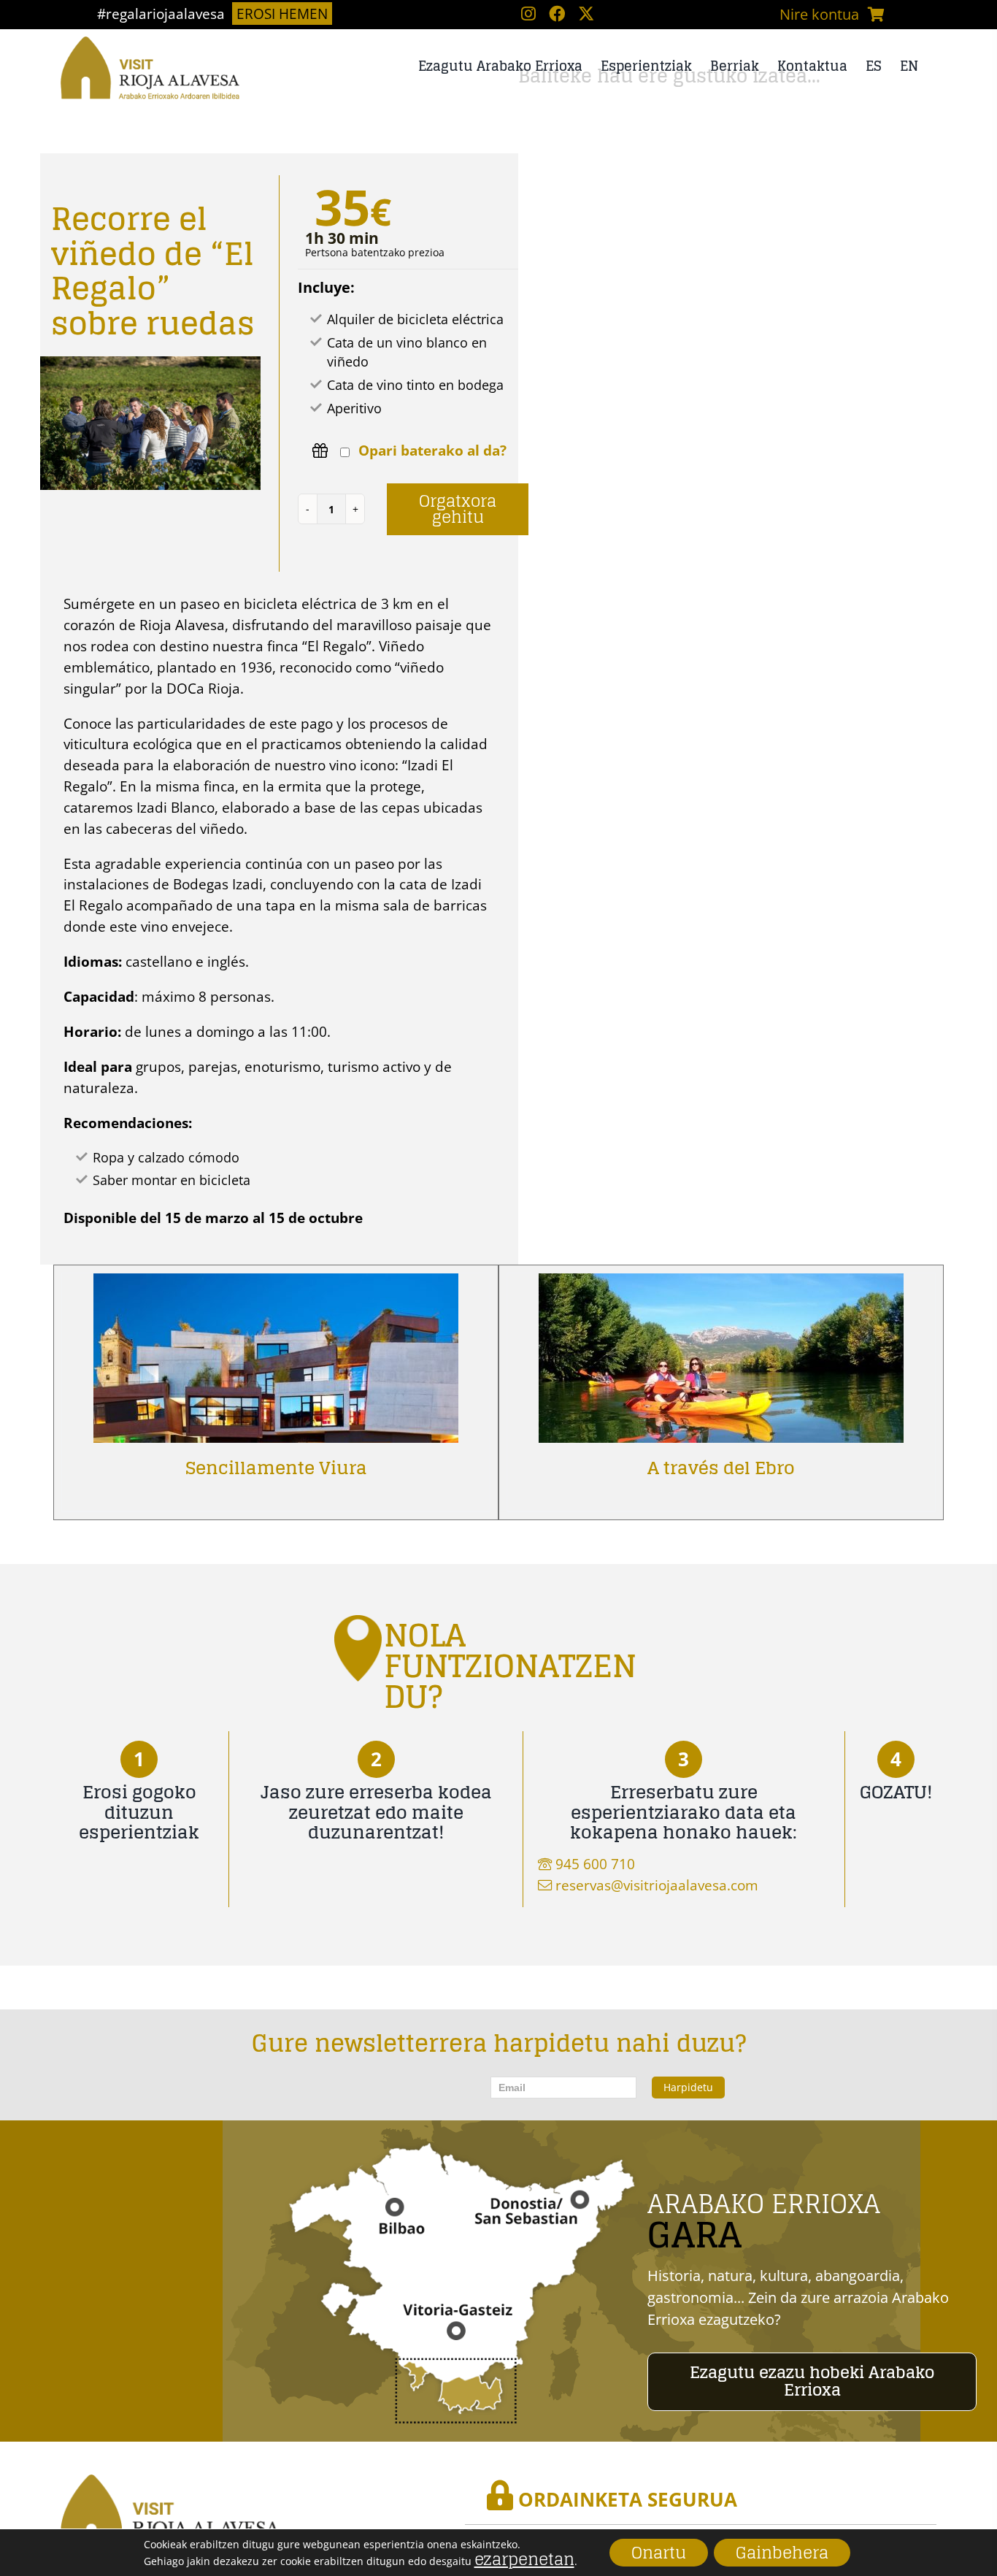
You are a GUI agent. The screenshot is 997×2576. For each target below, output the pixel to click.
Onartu (659, 2553)
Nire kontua (819, 14)
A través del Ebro (721, 1468)
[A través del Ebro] (721, 1284)
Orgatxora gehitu (458, 509)
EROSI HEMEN (282, 14)
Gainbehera (782, 2553)
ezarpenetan (524, 2558)
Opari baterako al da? (432, 452)
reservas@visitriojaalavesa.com (657, 1885)
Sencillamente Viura (276, 1468)
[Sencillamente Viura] (276, 1284)
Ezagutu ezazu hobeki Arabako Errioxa (812, 2381)
